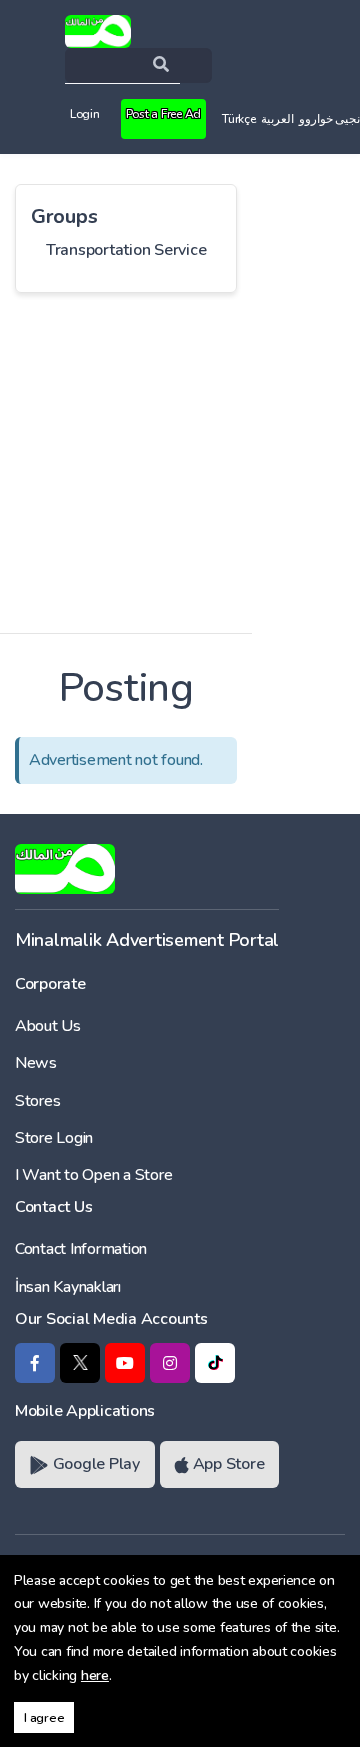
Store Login (54, 1138)
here (95, 1675)
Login (85, 114)
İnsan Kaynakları (68, 1287)
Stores (37, 1101)
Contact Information (81, 1249)
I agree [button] (44, 1717)
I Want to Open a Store (93, 1175)
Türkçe (238, 119)
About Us (48, 1026)
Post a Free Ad (163, 114)
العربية (277, 119)
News (36, 1063)
